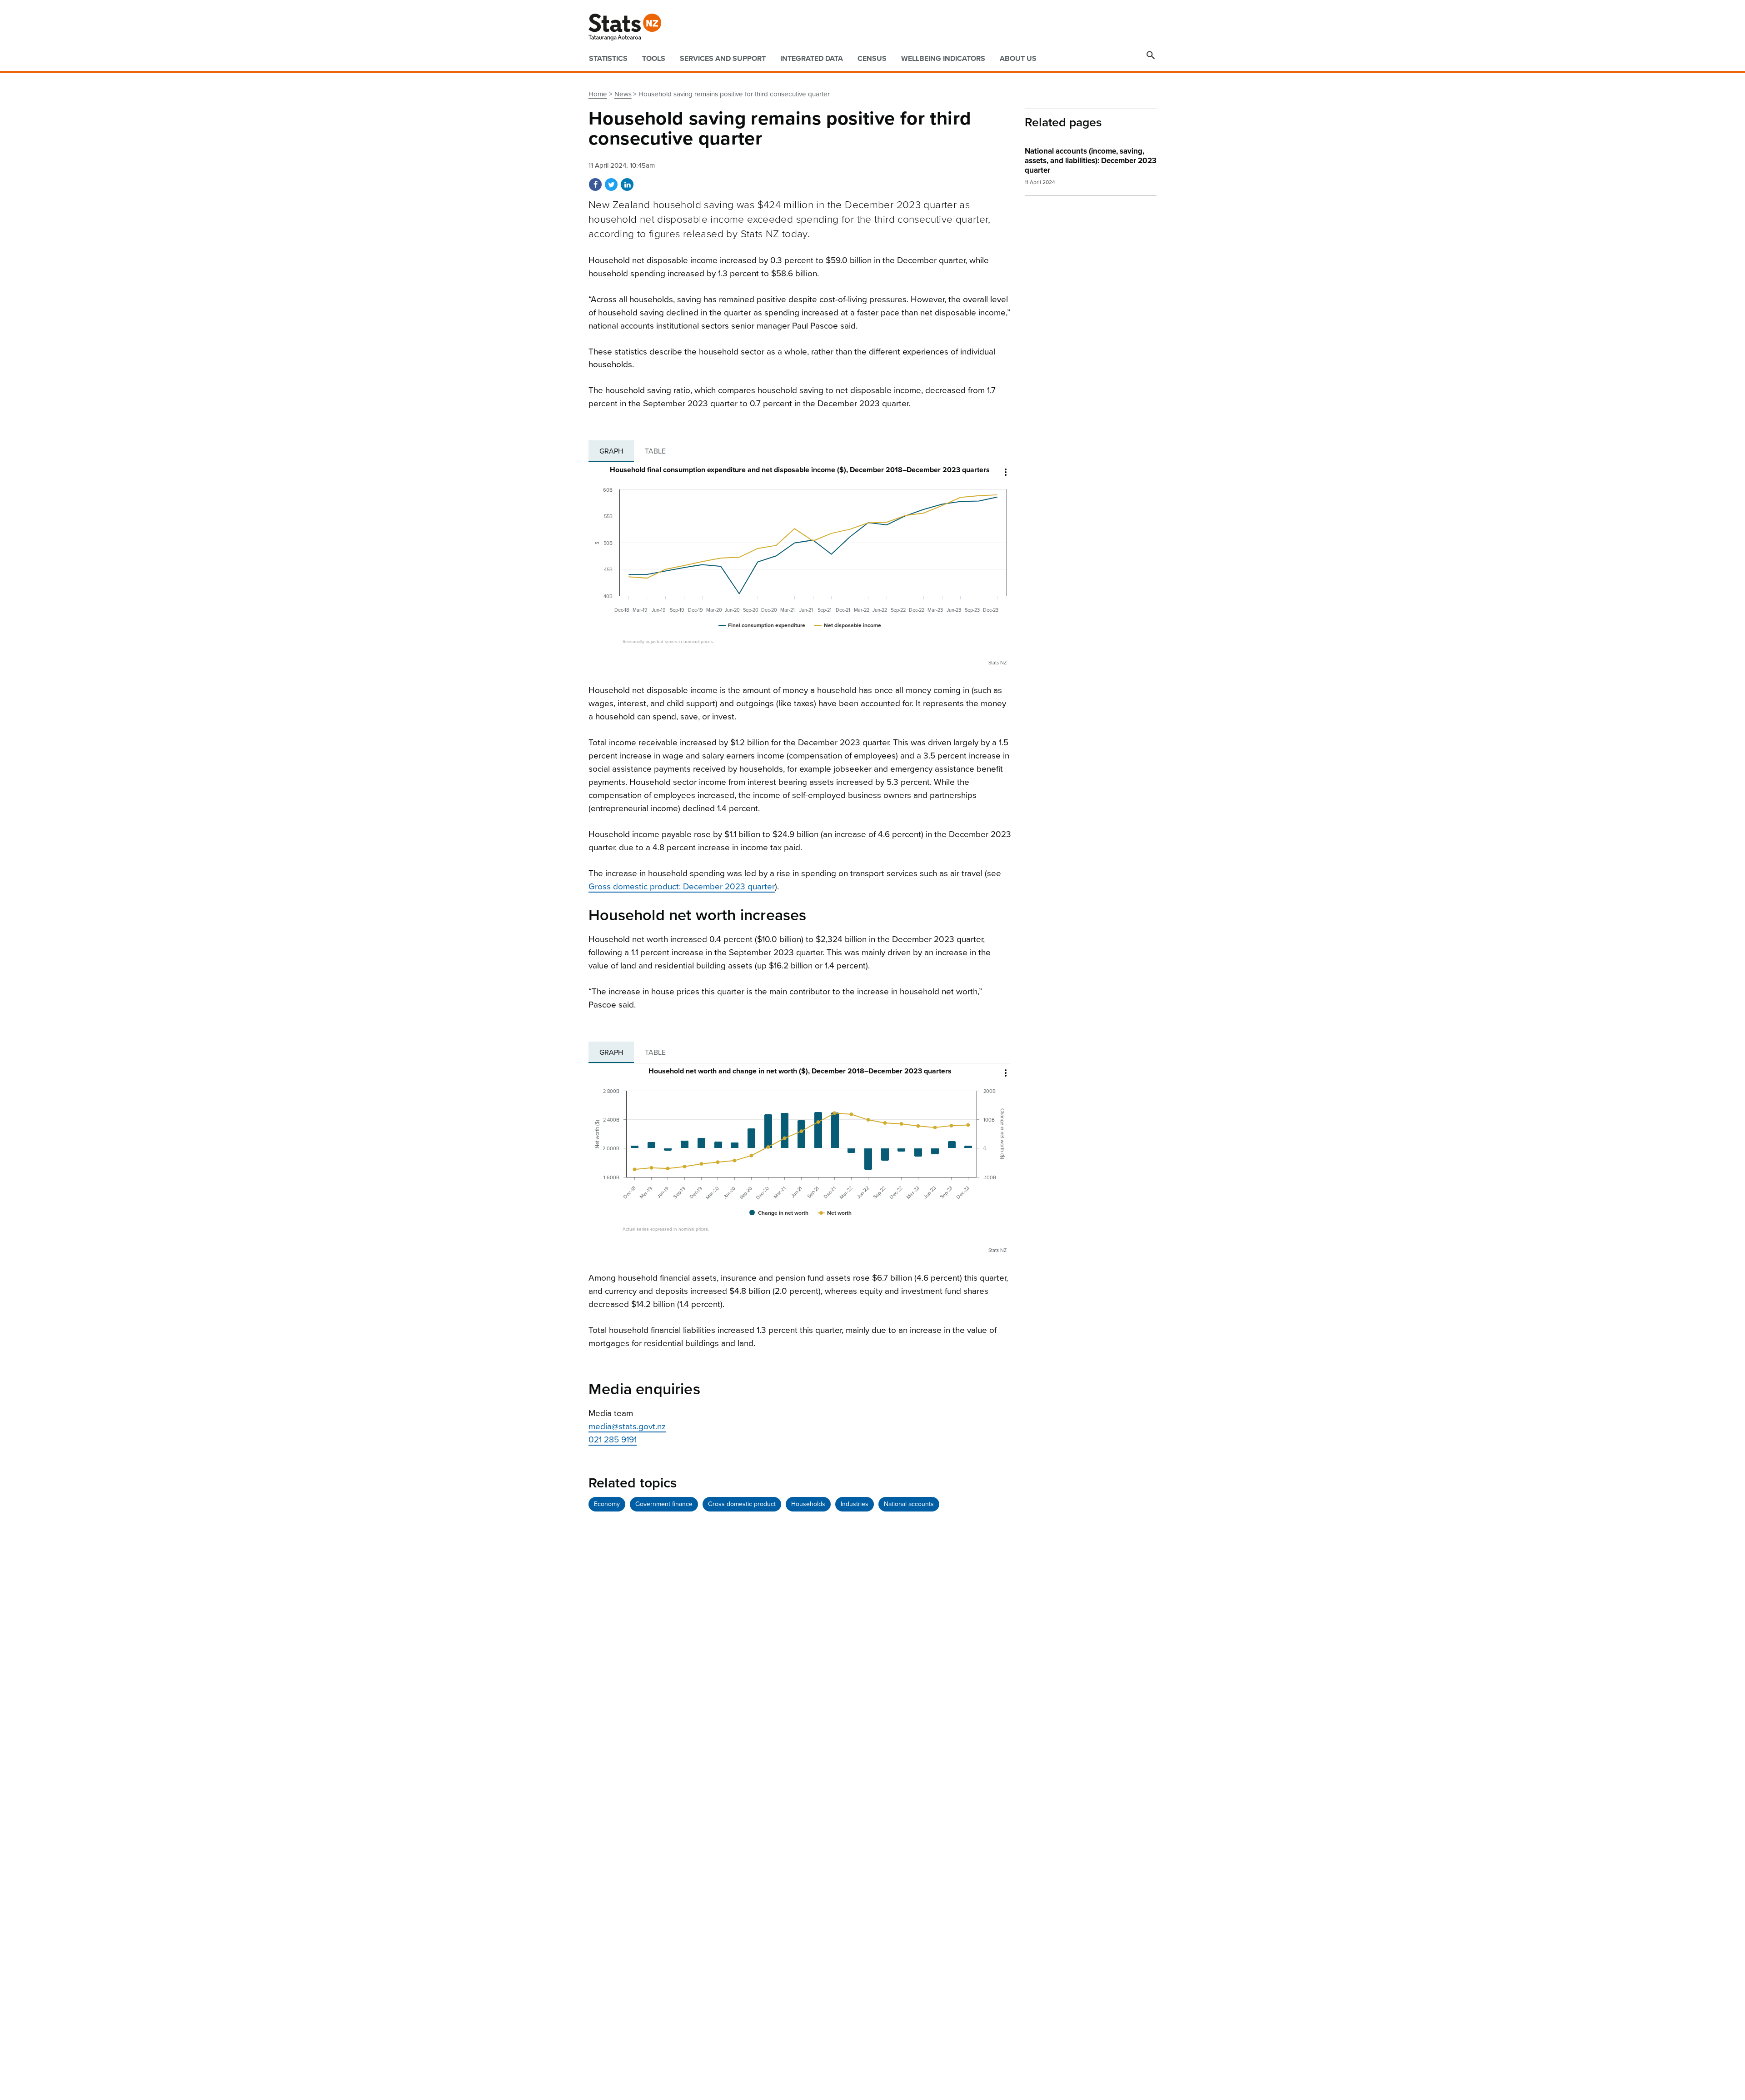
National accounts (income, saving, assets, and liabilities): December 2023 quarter (1091, 161)
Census (872, 59)
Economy (607, 1504)
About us (1018, 59)
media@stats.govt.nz (627, 1427)
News (623, 94)
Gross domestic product (742, 1504)
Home (598, 94)
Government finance (664, 1504)
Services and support (723, 59)
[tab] (611, 451)
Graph (611, 451)
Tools (654, 59)
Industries (855, 1504)
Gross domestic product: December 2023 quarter (682, 887)
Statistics (608, 59)
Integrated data (812, 59)
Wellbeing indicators (943, 59)
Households (808, 1504)
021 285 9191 (613, 1440)
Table (655, 451)
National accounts (909, 1504)
